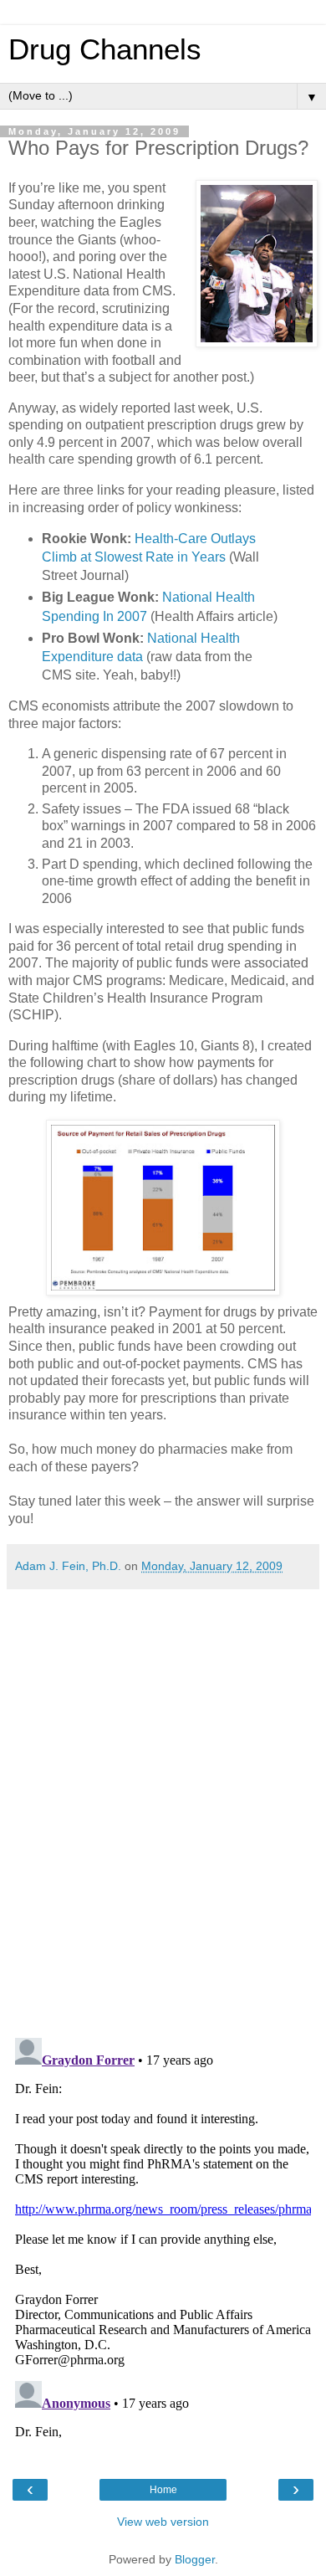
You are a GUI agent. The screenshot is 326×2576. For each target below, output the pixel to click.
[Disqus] (163, 1807)
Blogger (195, 2559)
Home (163, 2490)
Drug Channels (105, 49)
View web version (163, 2522)
